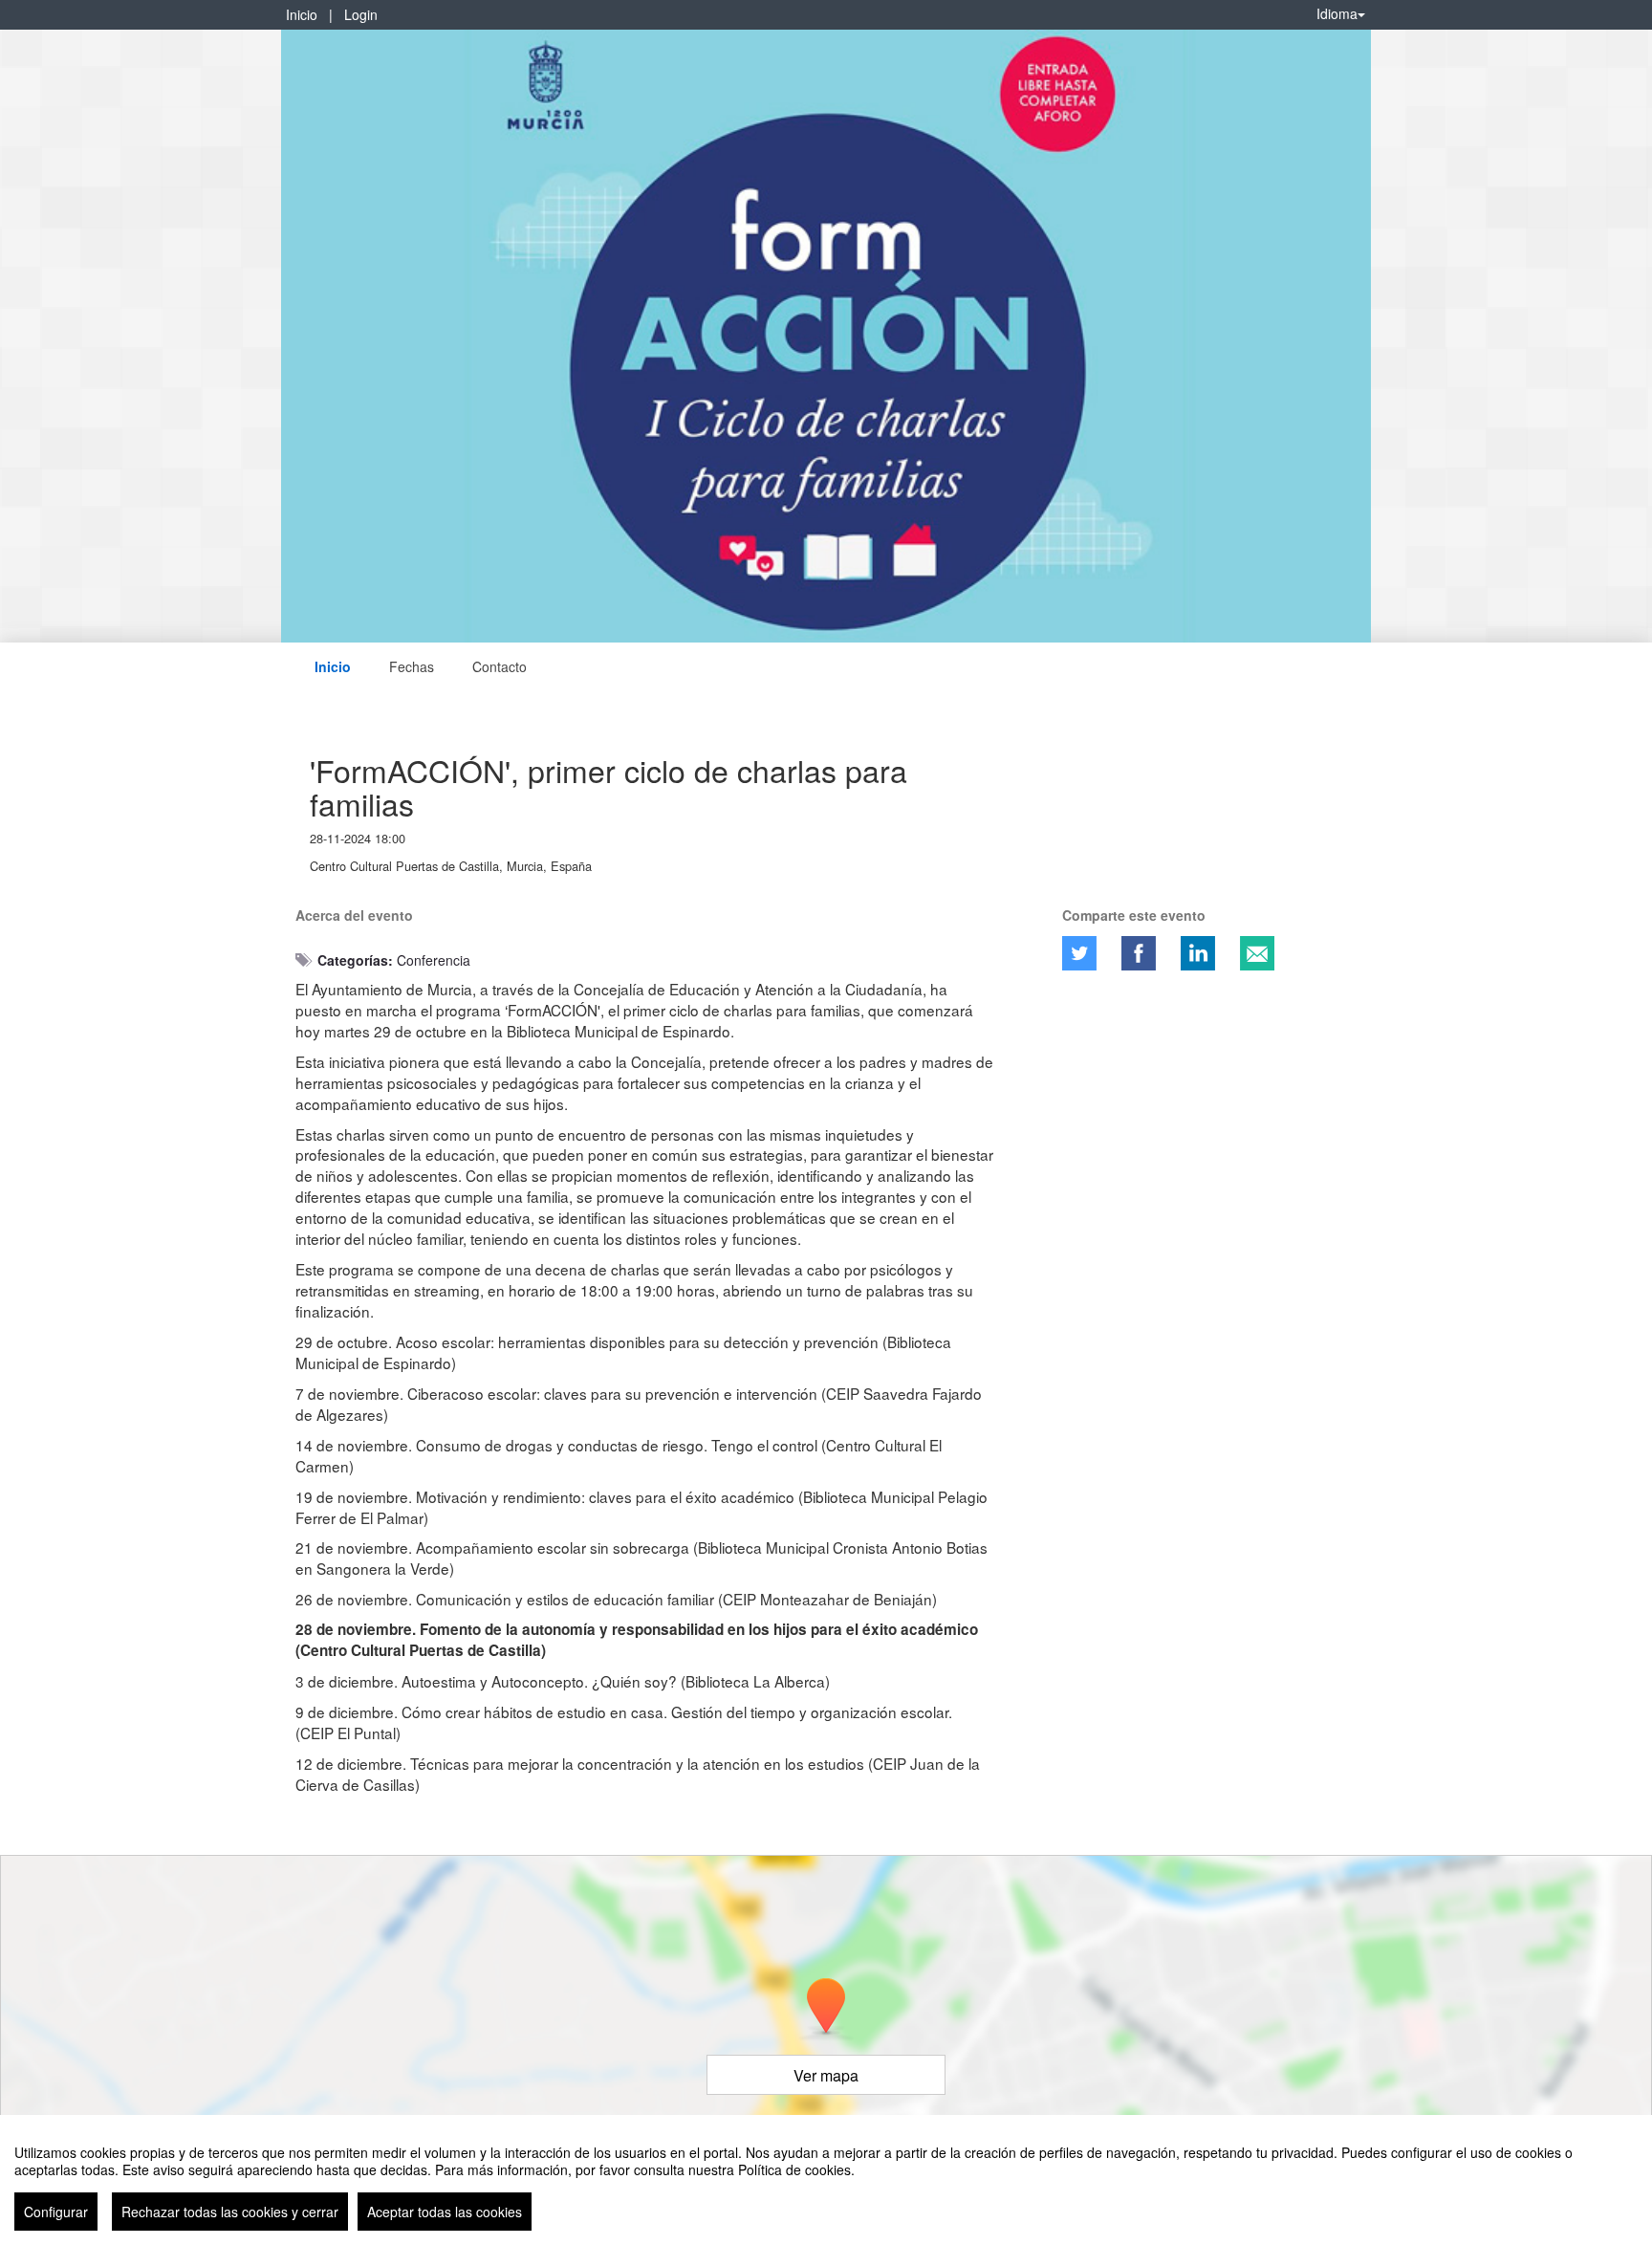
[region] (826, 2180)
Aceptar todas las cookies (445, 2212)
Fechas (412, 666)
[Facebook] (1139, 953)
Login (361, 14)
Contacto (500, 666)
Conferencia (434, 960)
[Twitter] (1079, 953)
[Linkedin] (1198, 953)
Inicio (302, 14)
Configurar (56, 2212)
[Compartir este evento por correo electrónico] (1257, 953)
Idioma (1337, 13)
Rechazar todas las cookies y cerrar (230, 2212)
